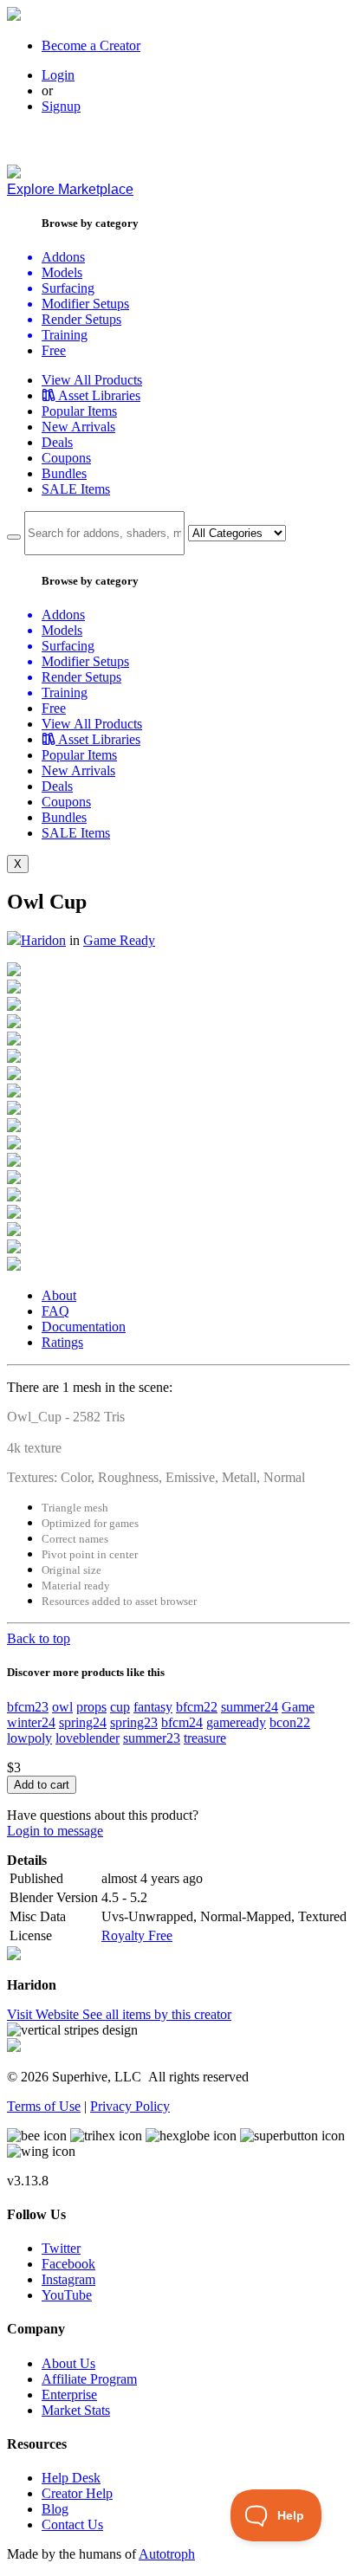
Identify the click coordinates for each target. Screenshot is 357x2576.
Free (54, 350)
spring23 (134, 1722)
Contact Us (72, 2524)
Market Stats (76, 2410)
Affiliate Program (89, 2379)
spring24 (83, 1722)
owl (62, 1707)
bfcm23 (28, 1707)
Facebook (68, 2264)
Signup (61, 106)
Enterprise (69, 2395)
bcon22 (290, 1722)
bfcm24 (182, 1722)
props (91, 1707)
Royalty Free (137, 1935)
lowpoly (29, 1738)
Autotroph (167, 2554)
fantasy (153, 1707)
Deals (57, 442)
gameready (236, 1722)
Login (58, 75)
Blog (55, 2509)
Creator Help (77, 2493)
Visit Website (45, 2014)
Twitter (61, 2248)
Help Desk (71, 2478)
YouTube (67, 2295)
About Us (68, 2363)
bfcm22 (197, 1707)
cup (120, 1707)
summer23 (152, 1738)
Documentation (84, 1327)
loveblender (88, 1738)
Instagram (68, 2279)
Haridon (43, 940)
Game (298, 1707)
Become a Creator (91, 45)
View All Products (92, 380)
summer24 (250, 1707)
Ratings (62, 1342)
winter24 (31, 1722)
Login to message (55, 1831)
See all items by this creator (157, 2014)
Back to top (39, 1638)
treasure (205, 1738)
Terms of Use (44, 2106)
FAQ (55, 1311)
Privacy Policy (130, 2106)
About (59, 1295)
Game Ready (119, 940)
